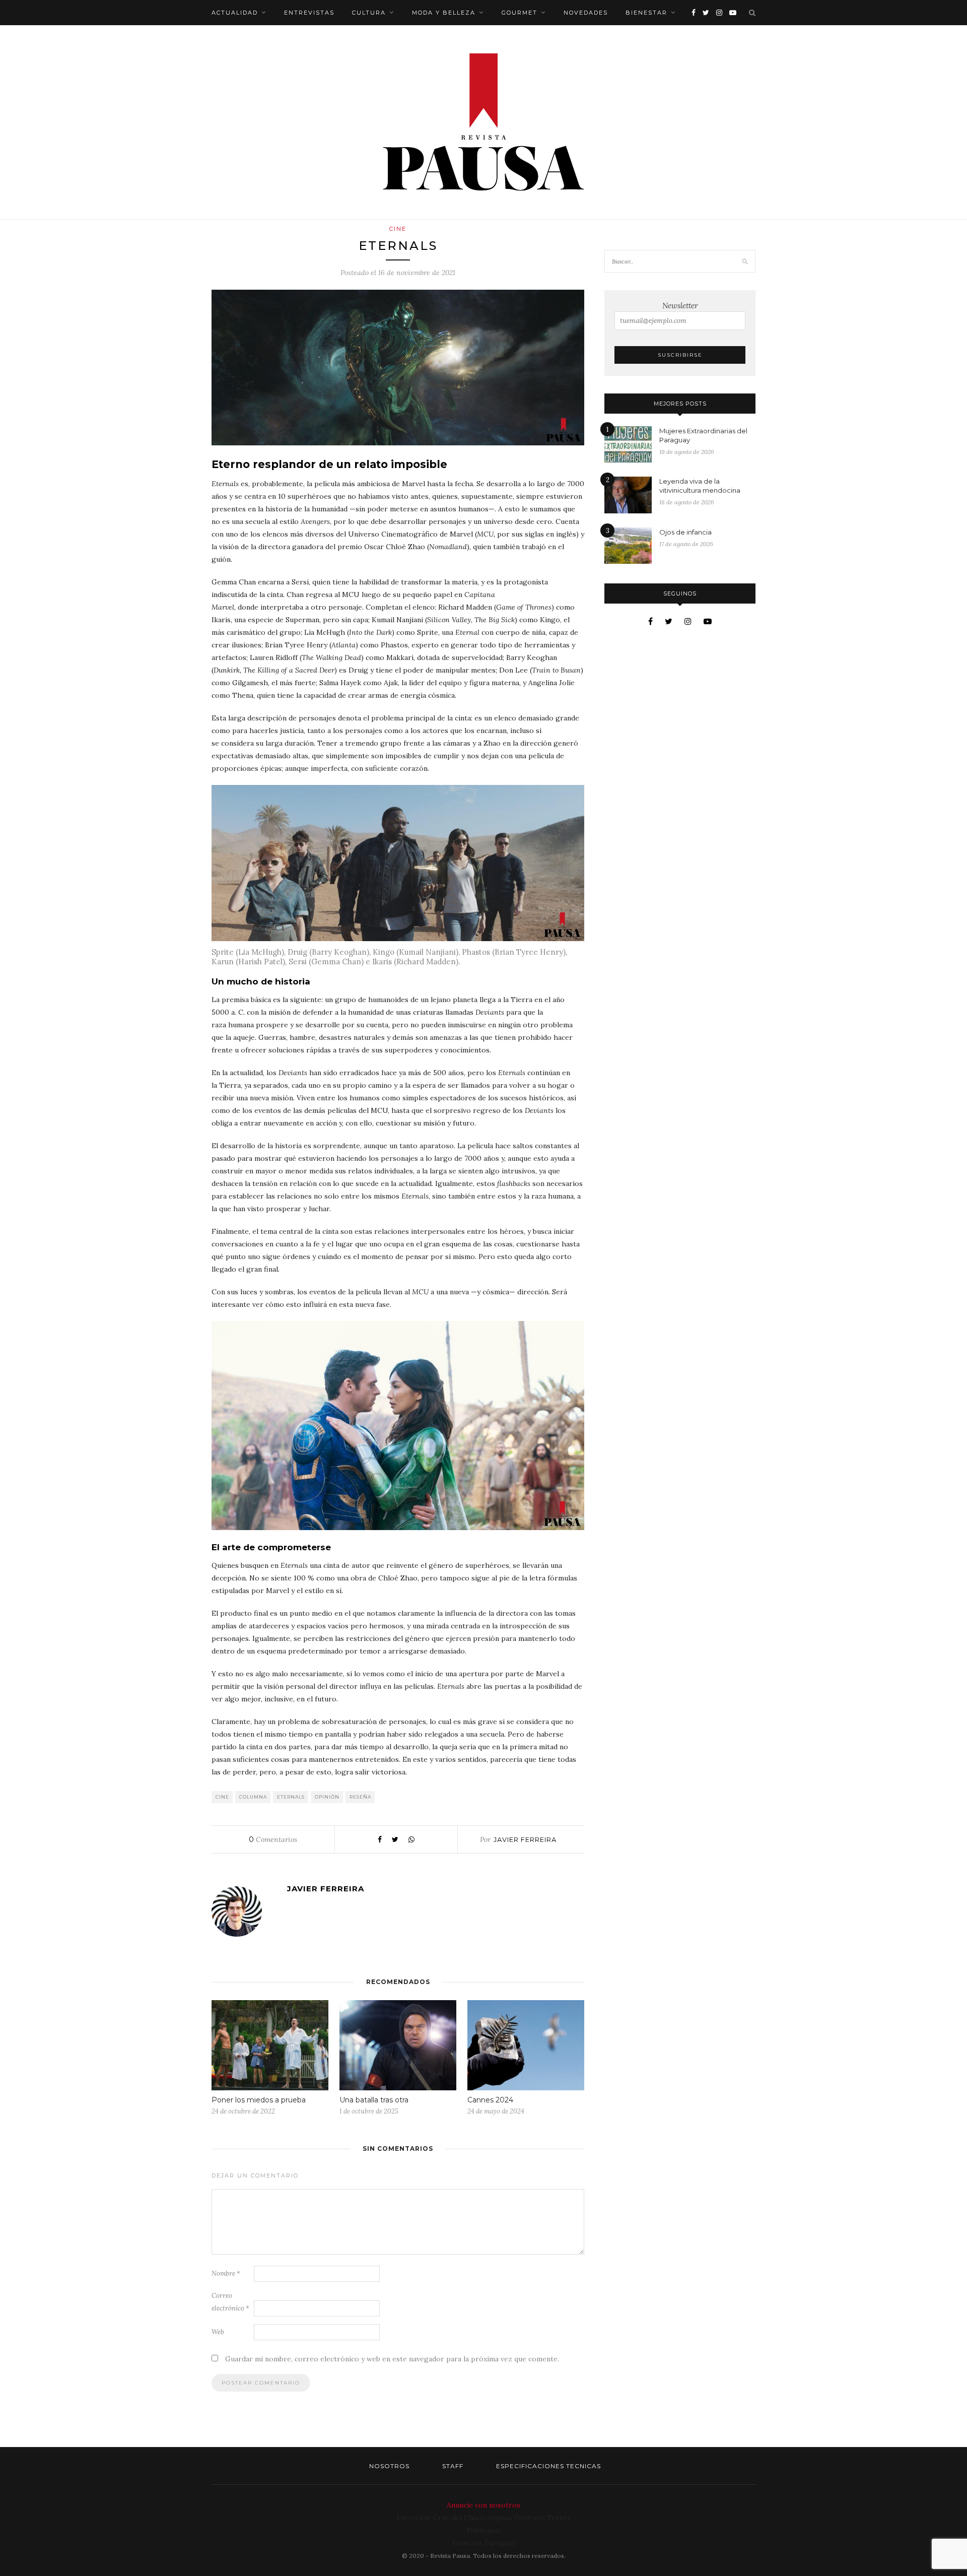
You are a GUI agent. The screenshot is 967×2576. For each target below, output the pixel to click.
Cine (398, 229)
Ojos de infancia (685, 532)
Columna (253, 1797)
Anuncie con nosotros (483, 2505)
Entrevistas (309, 13)
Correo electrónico (230, 2302)
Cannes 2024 (490, 2100)
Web (218, 2332)
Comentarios (273, 1839)
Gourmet (520, 13)
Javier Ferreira (525, 1839)
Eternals (291, 1797)
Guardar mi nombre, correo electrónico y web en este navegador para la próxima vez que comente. (392, 2359)
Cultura (369, 13)
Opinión (327, 1797)
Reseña (360, 1797)
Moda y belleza (444, 13)
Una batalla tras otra (374, 2100)
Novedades (586, 13)
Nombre (226, 2273)
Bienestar (646, 13)
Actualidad (235, 13)
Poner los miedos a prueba (259, 2100)
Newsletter (680, 306)
